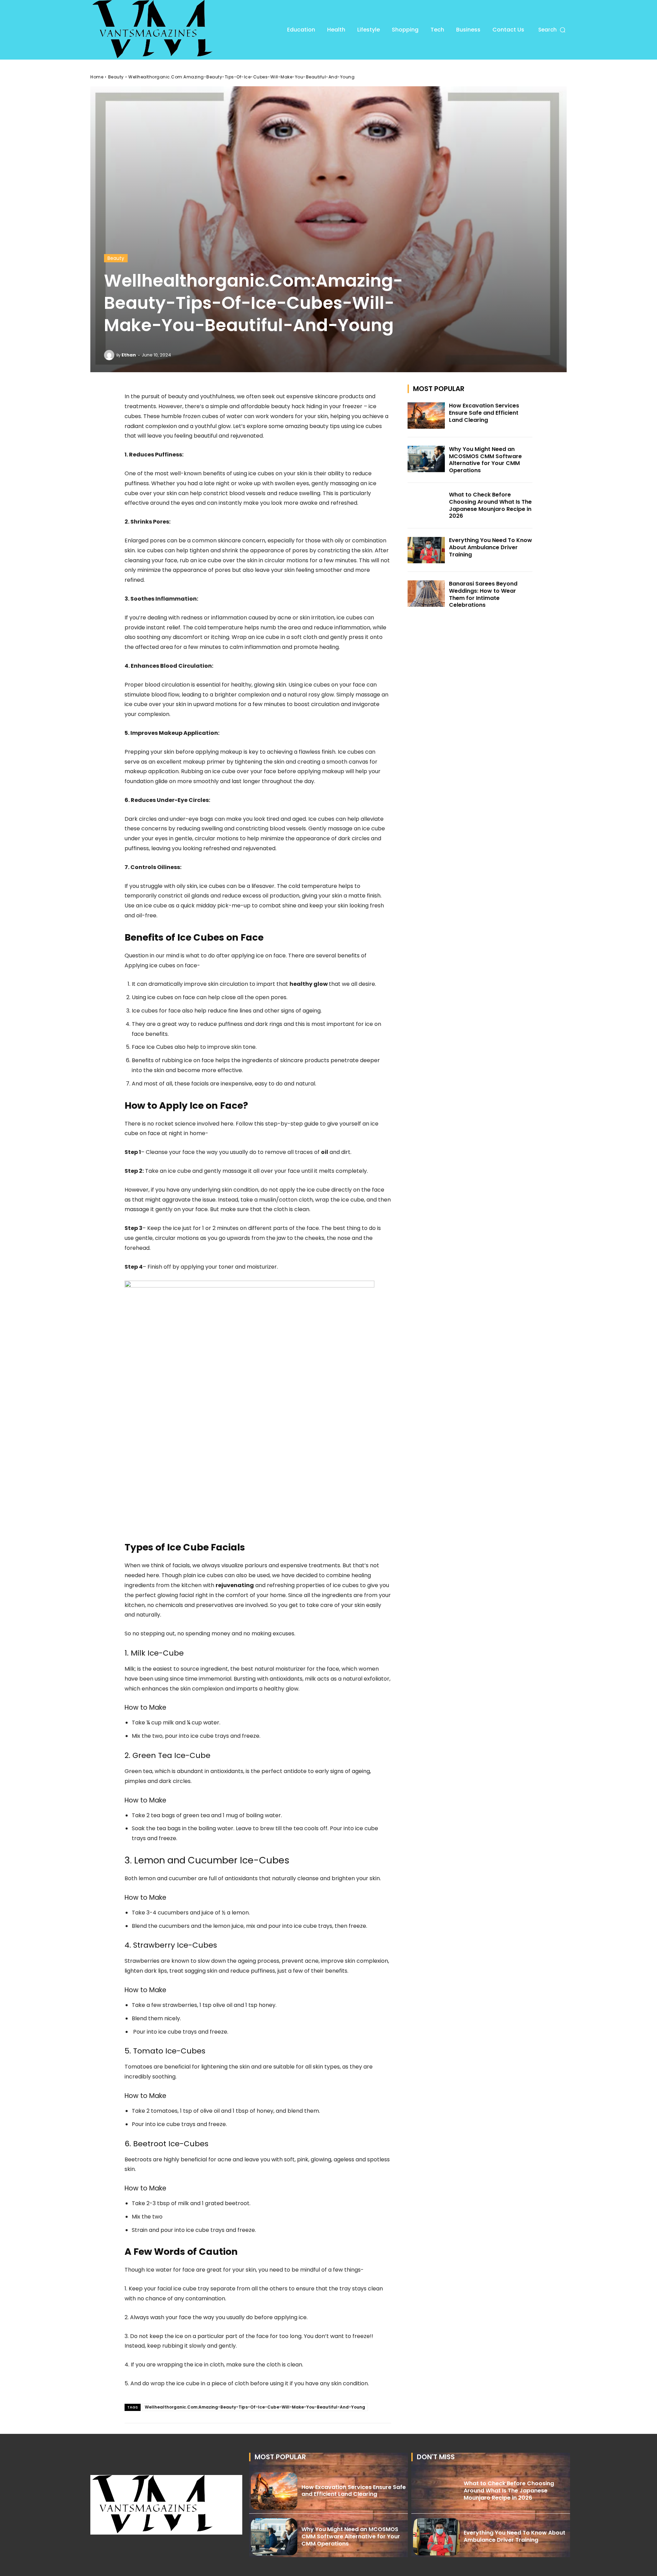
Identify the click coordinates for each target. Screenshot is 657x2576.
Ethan (129, 355)
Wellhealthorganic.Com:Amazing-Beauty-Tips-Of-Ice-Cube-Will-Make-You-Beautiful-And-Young (255, 2407)
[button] (552, 30)
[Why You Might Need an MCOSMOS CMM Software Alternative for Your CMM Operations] (426, 459)
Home (97, 77)
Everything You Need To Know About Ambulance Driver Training (491, 547)
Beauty (116, 77)
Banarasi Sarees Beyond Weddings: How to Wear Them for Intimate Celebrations (483, 594)
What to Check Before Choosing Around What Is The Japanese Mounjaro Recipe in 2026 (490, 505)
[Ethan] (110, 355)
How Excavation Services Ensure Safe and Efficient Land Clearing (484, 413)
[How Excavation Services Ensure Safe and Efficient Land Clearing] (426, 416)
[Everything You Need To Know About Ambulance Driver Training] (426, 550)
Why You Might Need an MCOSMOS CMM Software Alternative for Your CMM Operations (485, 460)
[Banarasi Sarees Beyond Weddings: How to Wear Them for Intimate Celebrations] (426, 594)
